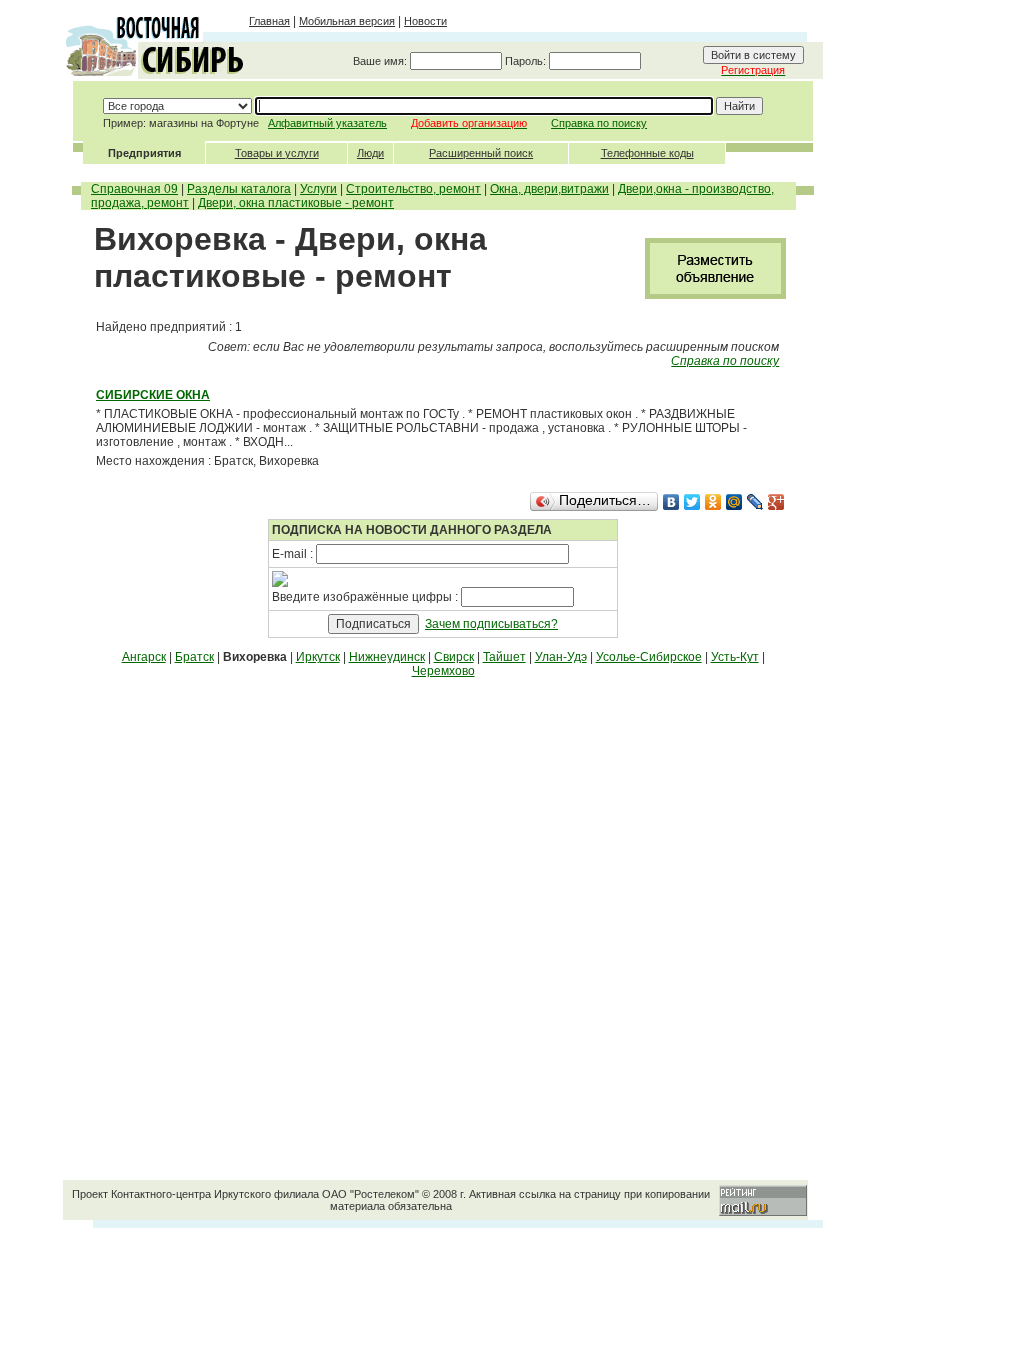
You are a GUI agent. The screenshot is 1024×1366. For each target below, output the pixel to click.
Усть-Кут (735, 657)
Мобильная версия (347, 21)
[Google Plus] (776, 502)
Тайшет (504, 657)
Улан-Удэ (561, 657)
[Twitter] (692, 502)
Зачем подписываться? (491, 624)
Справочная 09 (134, 189)
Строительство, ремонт (413, 189)
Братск (194, 657)
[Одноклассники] (713, 502)
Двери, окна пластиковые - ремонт (296, 203)
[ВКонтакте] (671, 502)
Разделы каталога (239, 189)
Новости (425, 21)
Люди (370, 153)
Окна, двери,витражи (549, 189)
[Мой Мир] (734, 502)
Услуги (318, 189)
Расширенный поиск (481, 153)
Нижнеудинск (387, 657)
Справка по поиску (599, 123)
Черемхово (443, 671)
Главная (269, 21)
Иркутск (318, 657)
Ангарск (144, 657)
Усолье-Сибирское (649, 657)
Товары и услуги (277, 153)
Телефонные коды (647, 153)
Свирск (454, 657)
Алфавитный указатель (327, 123)
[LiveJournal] (755, 502)
